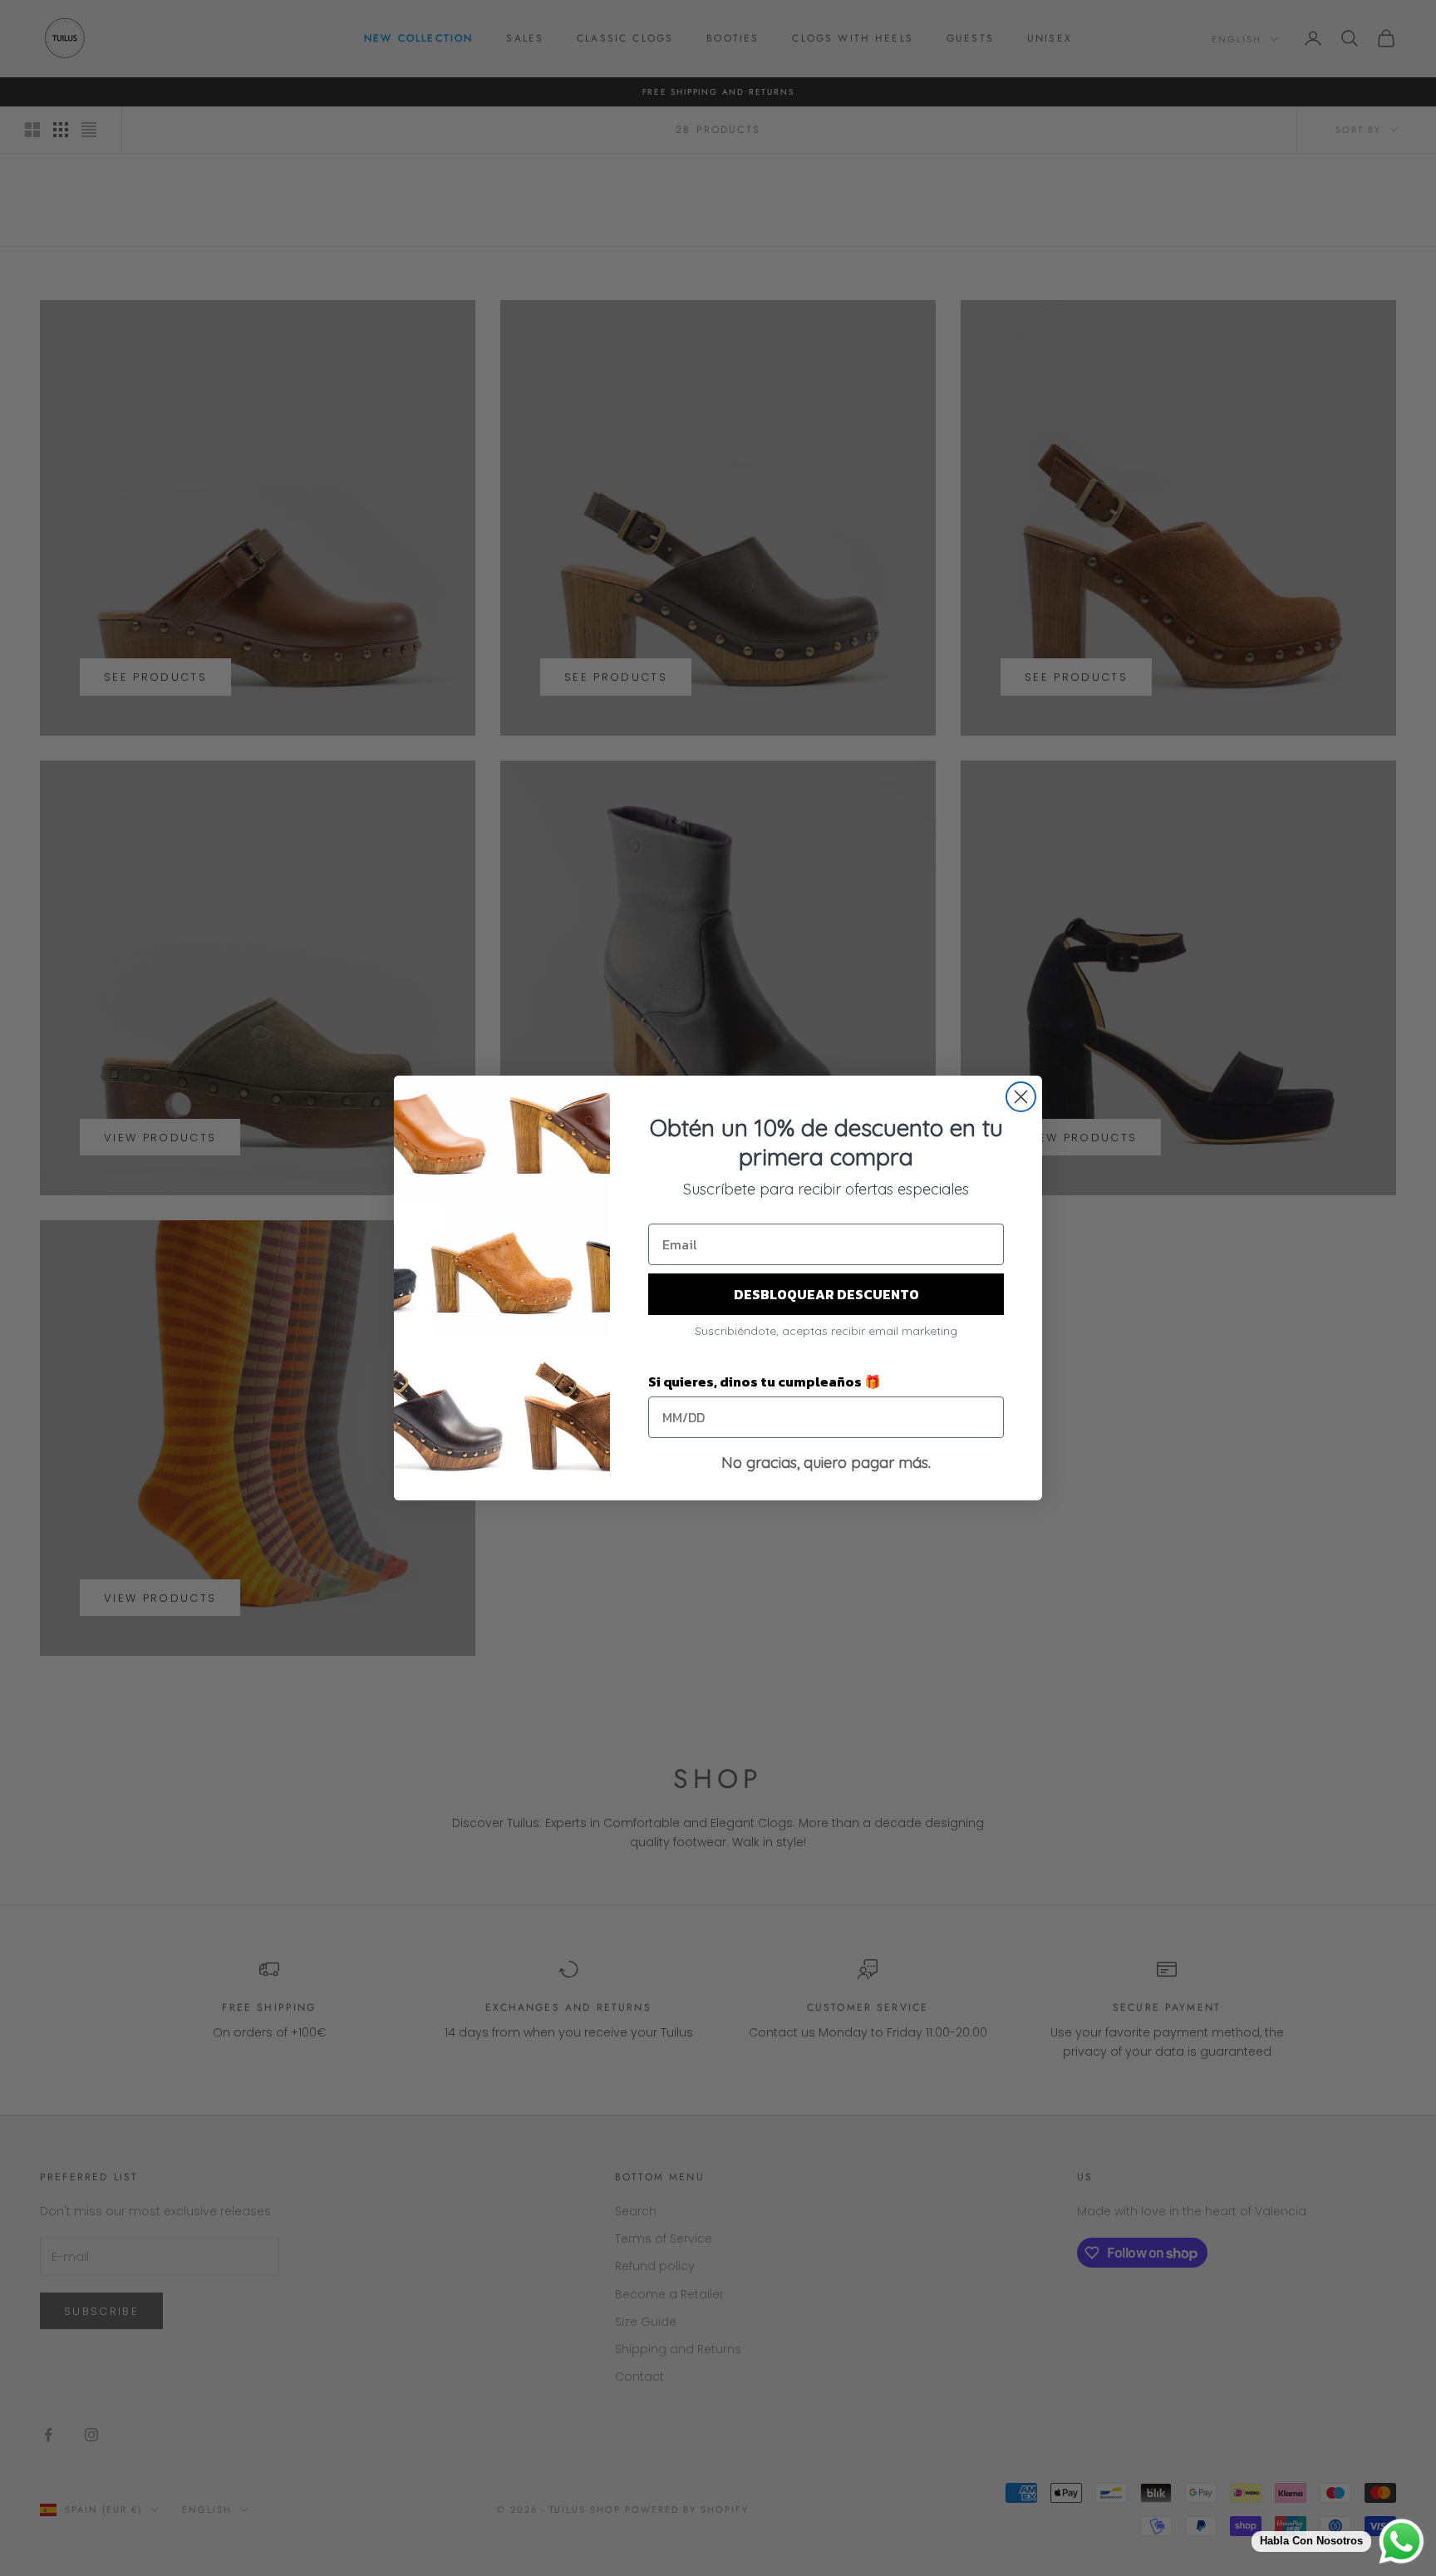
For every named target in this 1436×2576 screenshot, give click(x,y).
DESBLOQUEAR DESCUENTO (826, 1294)
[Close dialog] (1021, 1097)
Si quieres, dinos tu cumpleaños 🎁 (765, 1382)
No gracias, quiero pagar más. (826, 1463)
